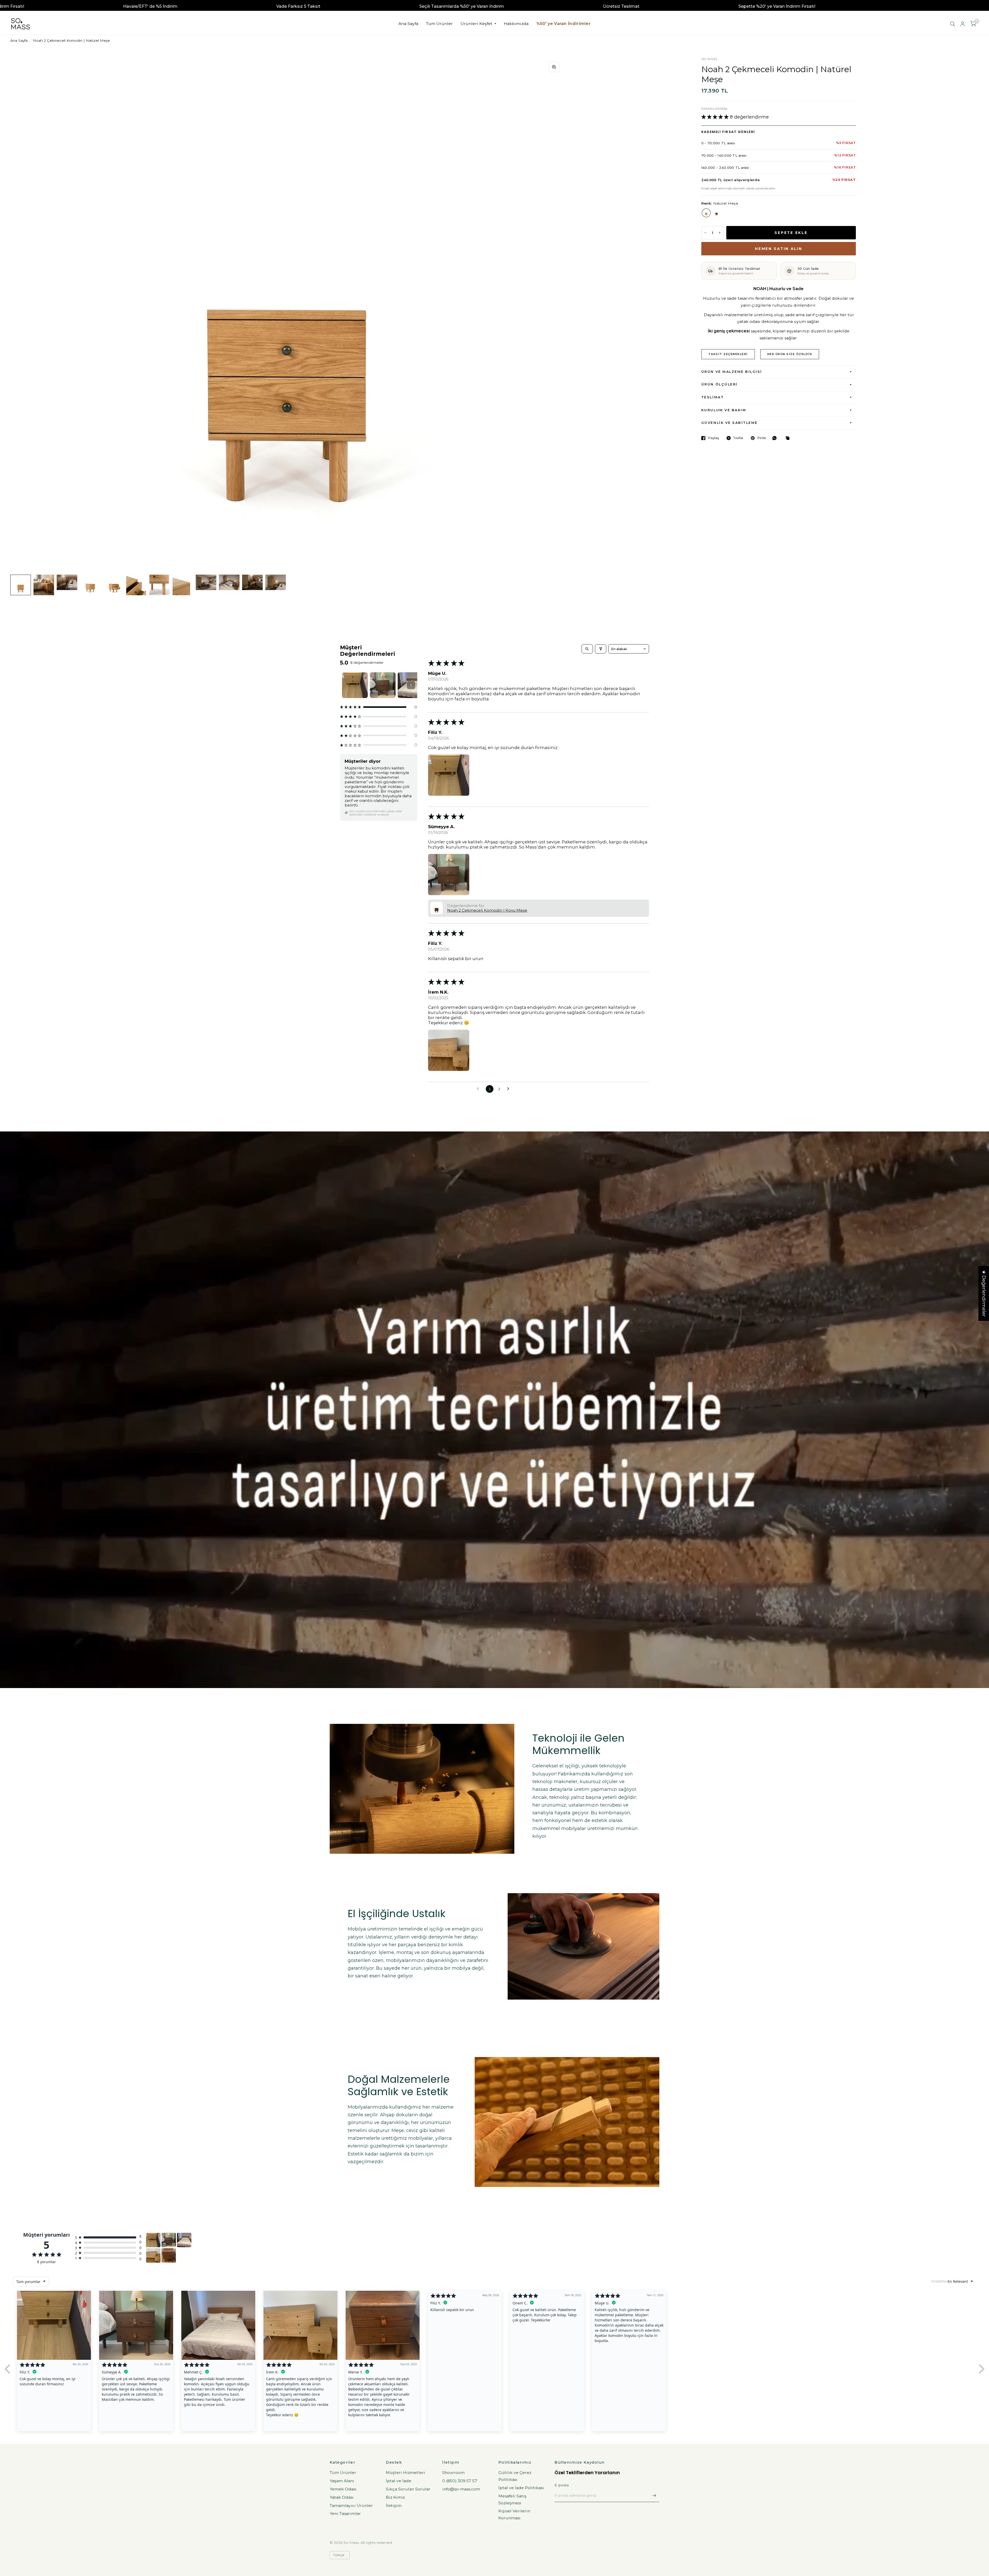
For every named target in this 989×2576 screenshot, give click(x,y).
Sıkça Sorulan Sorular (408, 2489)
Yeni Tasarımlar (345, 2514)
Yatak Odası (342, 2497)
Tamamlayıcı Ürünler (351, 2506)
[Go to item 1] (355, 685)
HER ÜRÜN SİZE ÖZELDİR (790, 354)
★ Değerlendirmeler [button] (984, 1293)
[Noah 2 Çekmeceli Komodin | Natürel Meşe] (706, 213)
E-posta (562, 2485)
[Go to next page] (510, 1089)
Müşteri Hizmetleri (406, 2473)
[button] (716, 117)
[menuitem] (408, 24)
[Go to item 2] (383, 685)
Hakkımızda (516, 24)
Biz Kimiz (395, 2497)
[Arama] (953, 24)
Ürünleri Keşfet (476, 24)
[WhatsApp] (776, 438)
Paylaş (714, 438)
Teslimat (713, 397)
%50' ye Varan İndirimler (563, 24)
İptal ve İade (399, 2481)
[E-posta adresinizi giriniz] (654, 2495)
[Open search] (587, 649)
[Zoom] (554, 67)
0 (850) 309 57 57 (460, 2481)
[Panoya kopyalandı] (789, 438)
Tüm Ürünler (439, 24)
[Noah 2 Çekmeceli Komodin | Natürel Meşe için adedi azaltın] (705, 233)
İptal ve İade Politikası (521, 2488)
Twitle (738, 438)
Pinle (762, 438)
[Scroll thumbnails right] (411, 685)
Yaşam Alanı (342, 2481)
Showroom (453, 2473)
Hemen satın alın (779, 249)
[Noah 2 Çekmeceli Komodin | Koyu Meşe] (717, 213)
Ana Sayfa (408, 24)
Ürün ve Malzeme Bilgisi (732, 372)
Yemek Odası (343, 2489)
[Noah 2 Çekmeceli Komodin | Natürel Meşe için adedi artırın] (720, 233)
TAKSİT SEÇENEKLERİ (728, 354)
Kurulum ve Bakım (724, 410)
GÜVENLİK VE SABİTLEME (730, 423)
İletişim (394, 2506)
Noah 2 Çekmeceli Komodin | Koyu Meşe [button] (487, 910)
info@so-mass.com (461, 2489)
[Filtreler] (601, 649)
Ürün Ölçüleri (719, 384)
